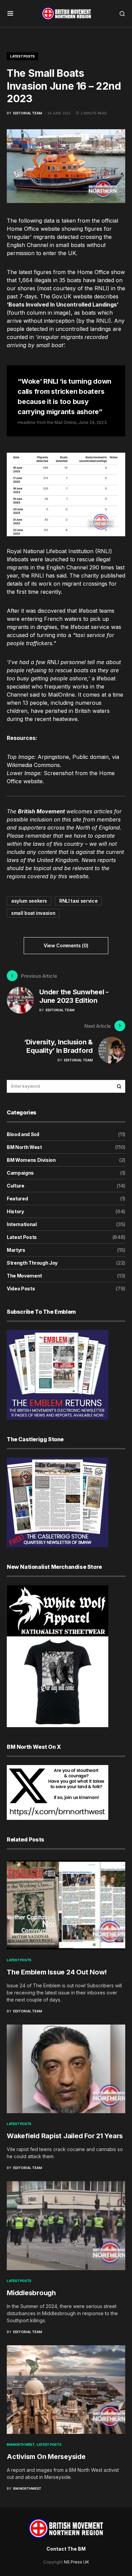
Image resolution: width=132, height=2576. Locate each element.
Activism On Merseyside (46, 2457)
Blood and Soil (23, 1134)
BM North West (24, 1147)
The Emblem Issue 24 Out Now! (57, 1972)
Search (119, 1086)
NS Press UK (76, 2562)
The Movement (24, 1276)
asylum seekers (29, 901)
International (22, 1224)
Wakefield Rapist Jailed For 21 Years (65, 2136)
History (15, 1211)
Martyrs (16, 1250)
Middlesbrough (31, 2293)
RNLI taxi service (78, 901)
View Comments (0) (66, 945)
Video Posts (21, 1289)
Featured (17, 1199)
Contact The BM (66, 2549)
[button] (10, 14)
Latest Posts (23, 56)
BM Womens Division (31, 1160)
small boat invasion (33, 913)
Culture (16, 1186)
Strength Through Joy (32, 1263)
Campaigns (20, 1173)
